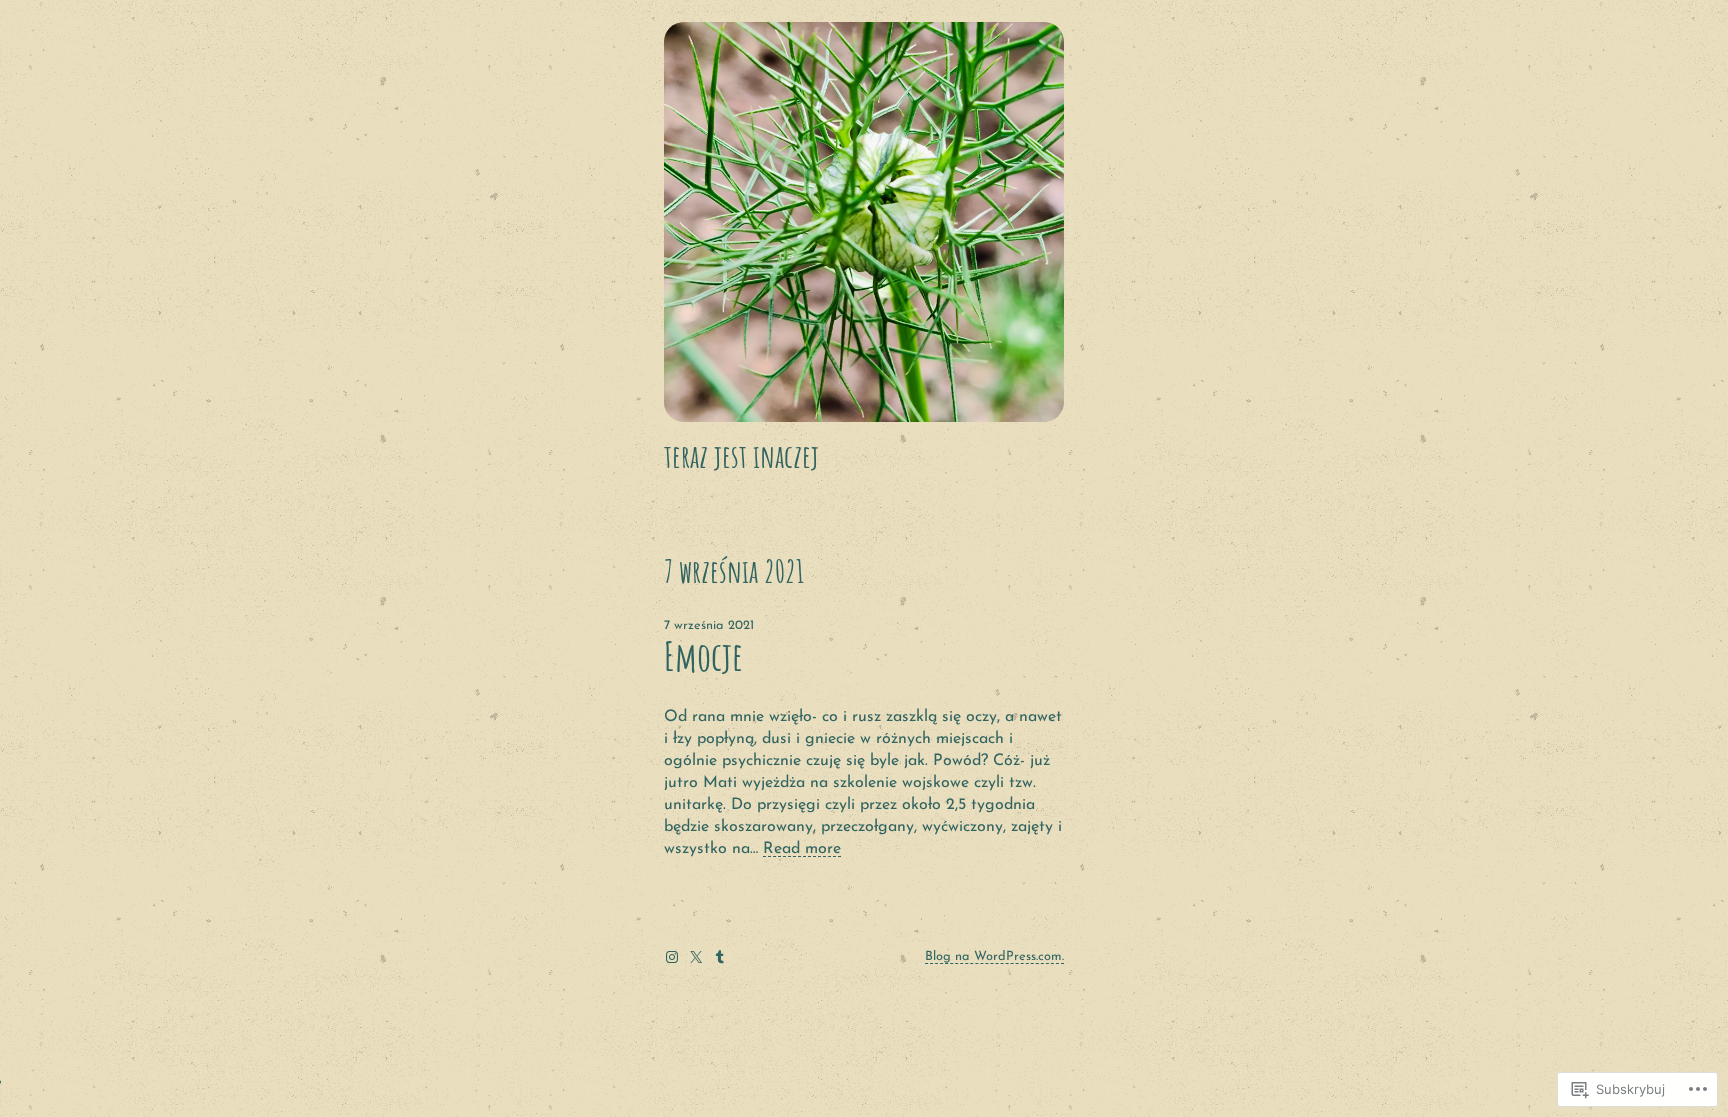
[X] (696, 957)
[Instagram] (672, 957)
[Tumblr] (720, 957)
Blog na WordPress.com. (994, 956)
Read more (802, 849)
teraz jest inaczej (741, 456)
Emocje (703, 656)
